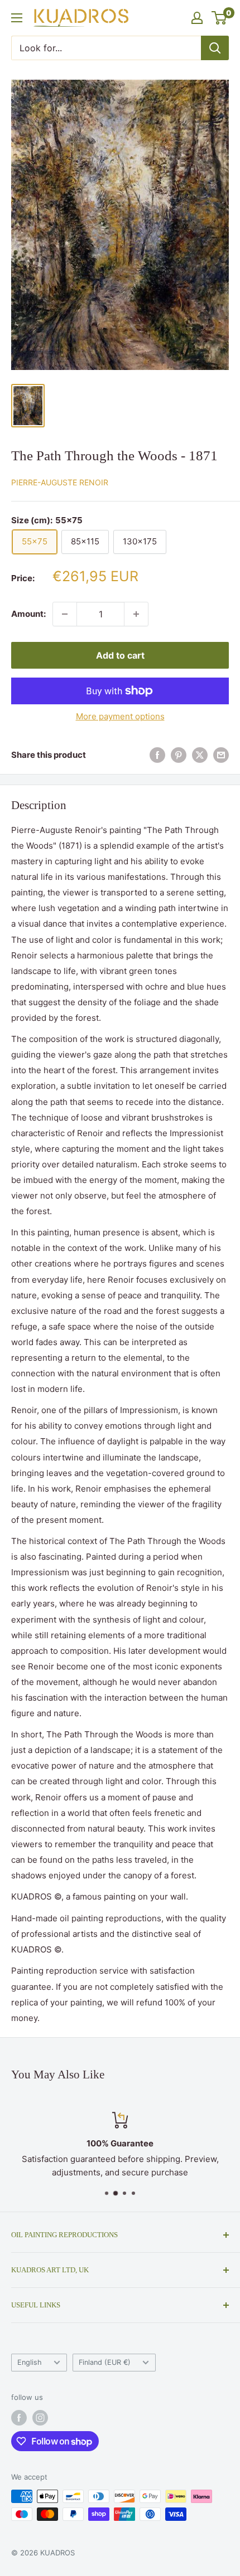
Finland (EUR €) (105, 2362)
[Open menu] (17, 18)
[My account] (197, 18)
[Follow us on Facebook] (19, 2418)
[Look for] (215, 48)
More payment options (120, 716)
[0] (220, 18)
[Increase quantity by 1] (136, 614)
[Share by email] (221, 755)
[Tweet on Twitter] (200, 755)
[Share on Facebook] (157, 755)
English (30, 2362)
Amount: (28, 614)
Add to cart (120, 655)
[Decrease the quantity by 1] (65, 614)
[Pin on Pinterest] (179, 755)
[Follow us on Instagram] (40, 2418)
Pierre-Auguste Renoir (60, 482)
